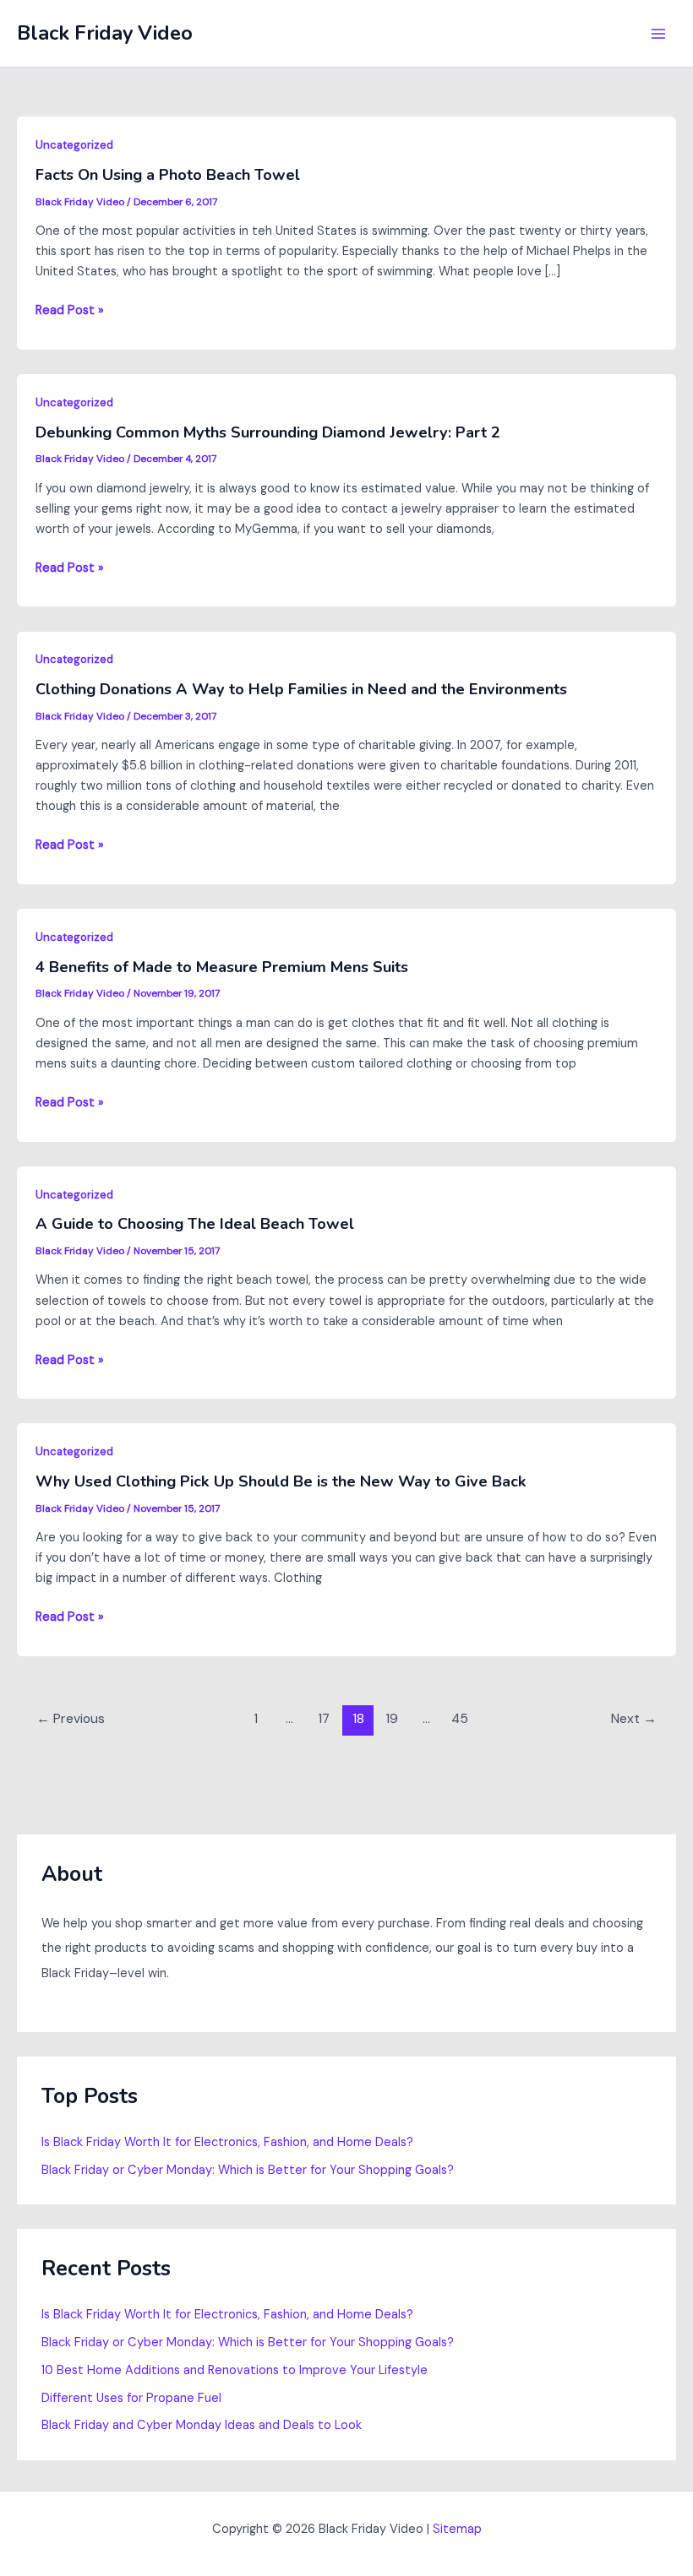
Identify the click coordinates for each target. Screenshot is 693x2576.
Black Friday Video (105, 33)
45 (460, 1719)
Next (634, 1719)
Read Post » (70, 311)
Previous (71, 1719)
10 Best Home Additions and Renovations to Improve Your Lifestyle (235, 2370)
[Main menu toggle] (658, 34)
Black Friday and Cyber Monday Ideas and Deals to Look (202, 2425)
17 (324, 1719)
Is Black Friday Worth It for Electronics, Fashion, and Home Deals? (227, 2142)
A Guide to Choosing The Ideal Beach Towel (195, 1224)
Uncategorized (74, 145)
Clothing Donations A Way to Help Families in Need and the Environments (301, 689)
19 (392, 1719)
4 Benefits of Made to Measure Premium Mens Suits (222, 967)
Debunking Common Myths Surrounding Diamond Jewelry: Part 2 (268, 432)
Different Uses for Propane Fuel (131, 2398)
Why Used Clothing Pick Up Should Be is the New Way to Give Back (281, 1481)
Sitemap (457, 2529)
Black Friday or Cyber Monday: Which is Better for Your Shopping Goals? (248, 2170)
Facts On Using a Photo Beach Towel (168, 175)
